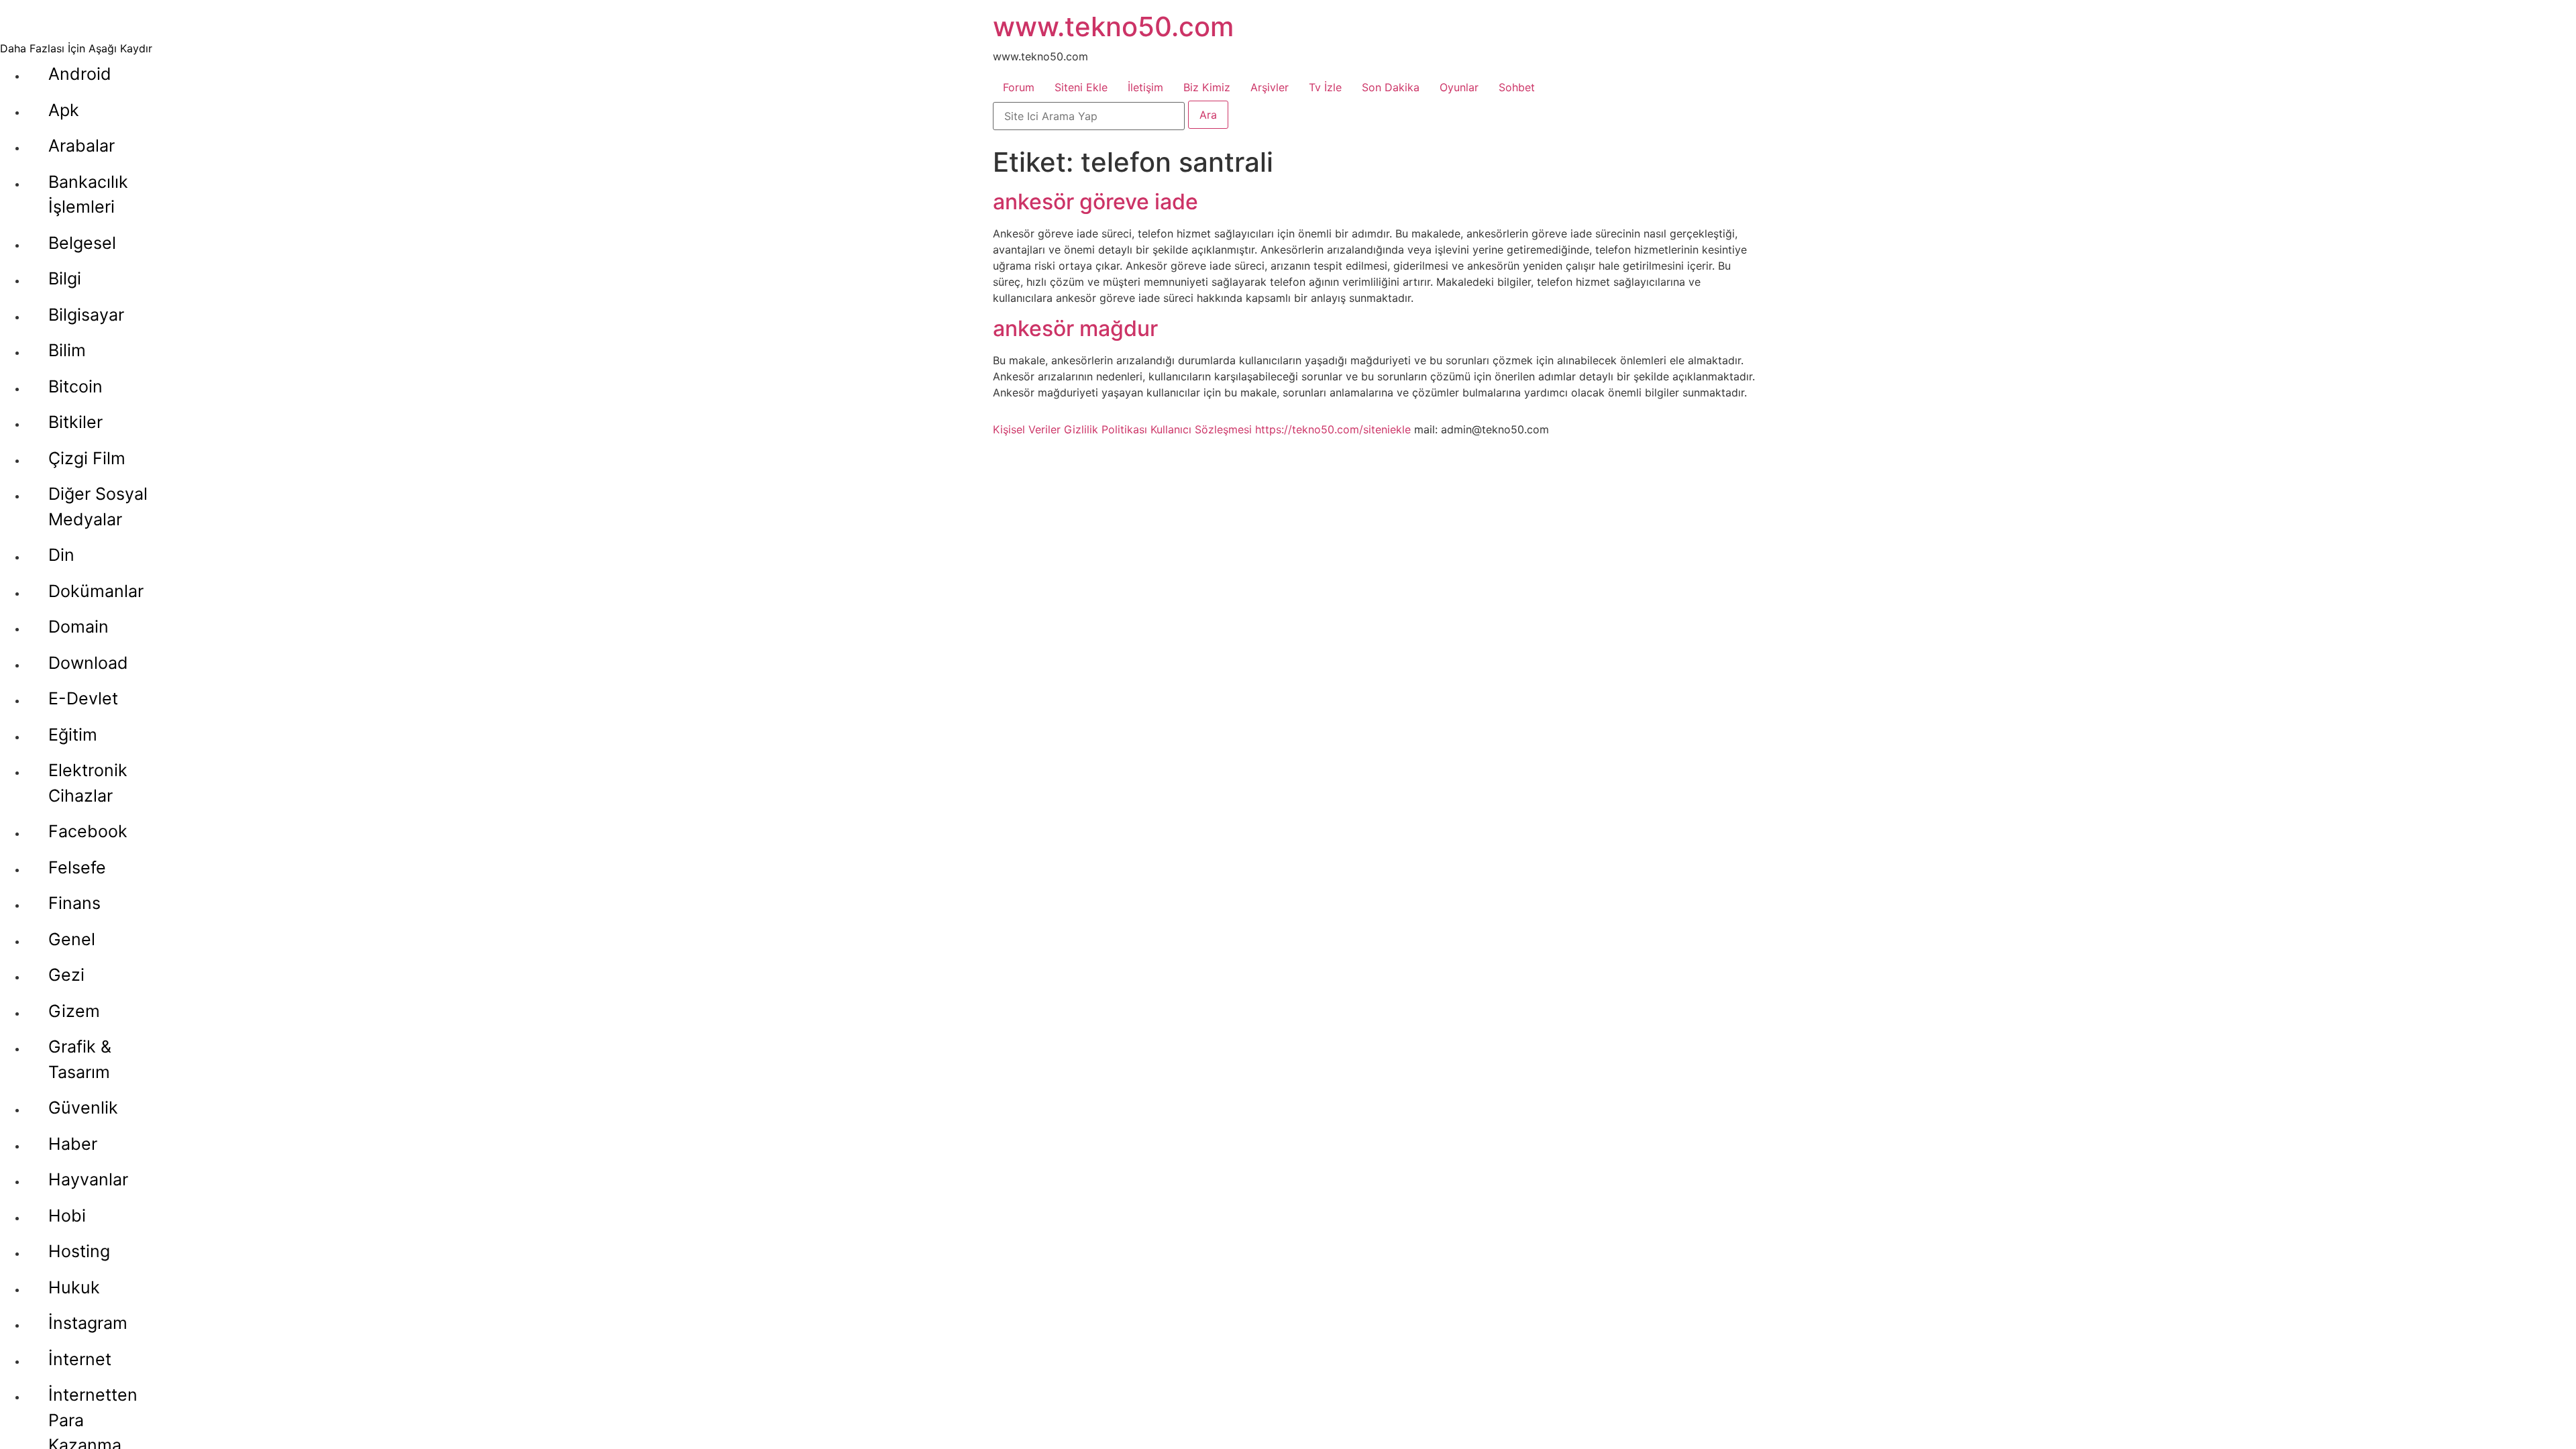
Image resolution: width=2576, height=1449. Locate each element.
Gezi (66, 975)
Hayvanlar (88, 1179)
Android (80, 74)
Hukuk (74, 1287)
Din (61, 555)
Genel (72, 939)
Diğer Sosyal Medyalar (98, 506)
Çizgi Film (87, 458)
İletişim (1145, 87)
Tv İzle (1325, 87)
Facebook (88, 831)
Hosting (79, 1251)
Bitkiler (75, 422)
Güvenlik (83, 1108)
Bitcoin (75, 386)
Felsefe (77, 867)
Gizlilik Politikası (1106, 429)
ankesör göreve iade (1095, 202)
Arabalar (82, 146)
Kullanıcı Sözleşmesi (1201, 429)
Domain (78, 627)
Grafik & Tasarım (80, 1059)
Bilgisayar (86, 315)
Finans (74, 903)
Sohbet (1517, 87)
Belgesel (82, 243)
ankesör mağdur (1075, 328)
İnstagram (88, 1323)
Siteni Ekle (1081, 87)
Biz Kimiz (1207, 87)
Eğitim (73, 735)
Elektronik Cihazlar (88, 783)
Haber (73, 1144)
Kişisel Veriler (1027, 429)
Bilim (67, 350)
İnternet (80, 1359)
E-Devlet (83, 698)
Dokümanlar (96, 591)
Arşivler (1270, 87)
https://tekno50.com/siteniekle (1333, 429)
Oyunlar (1459, 87)
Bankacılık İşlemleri (88, 195)
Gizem (74, 1011)
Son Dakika (1391, 87)
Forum (1019, 87)
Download (88, 663)
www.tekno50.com (1113, 26)
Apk (64, 110)
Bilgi (65, 278)
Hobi (67, 1216)
